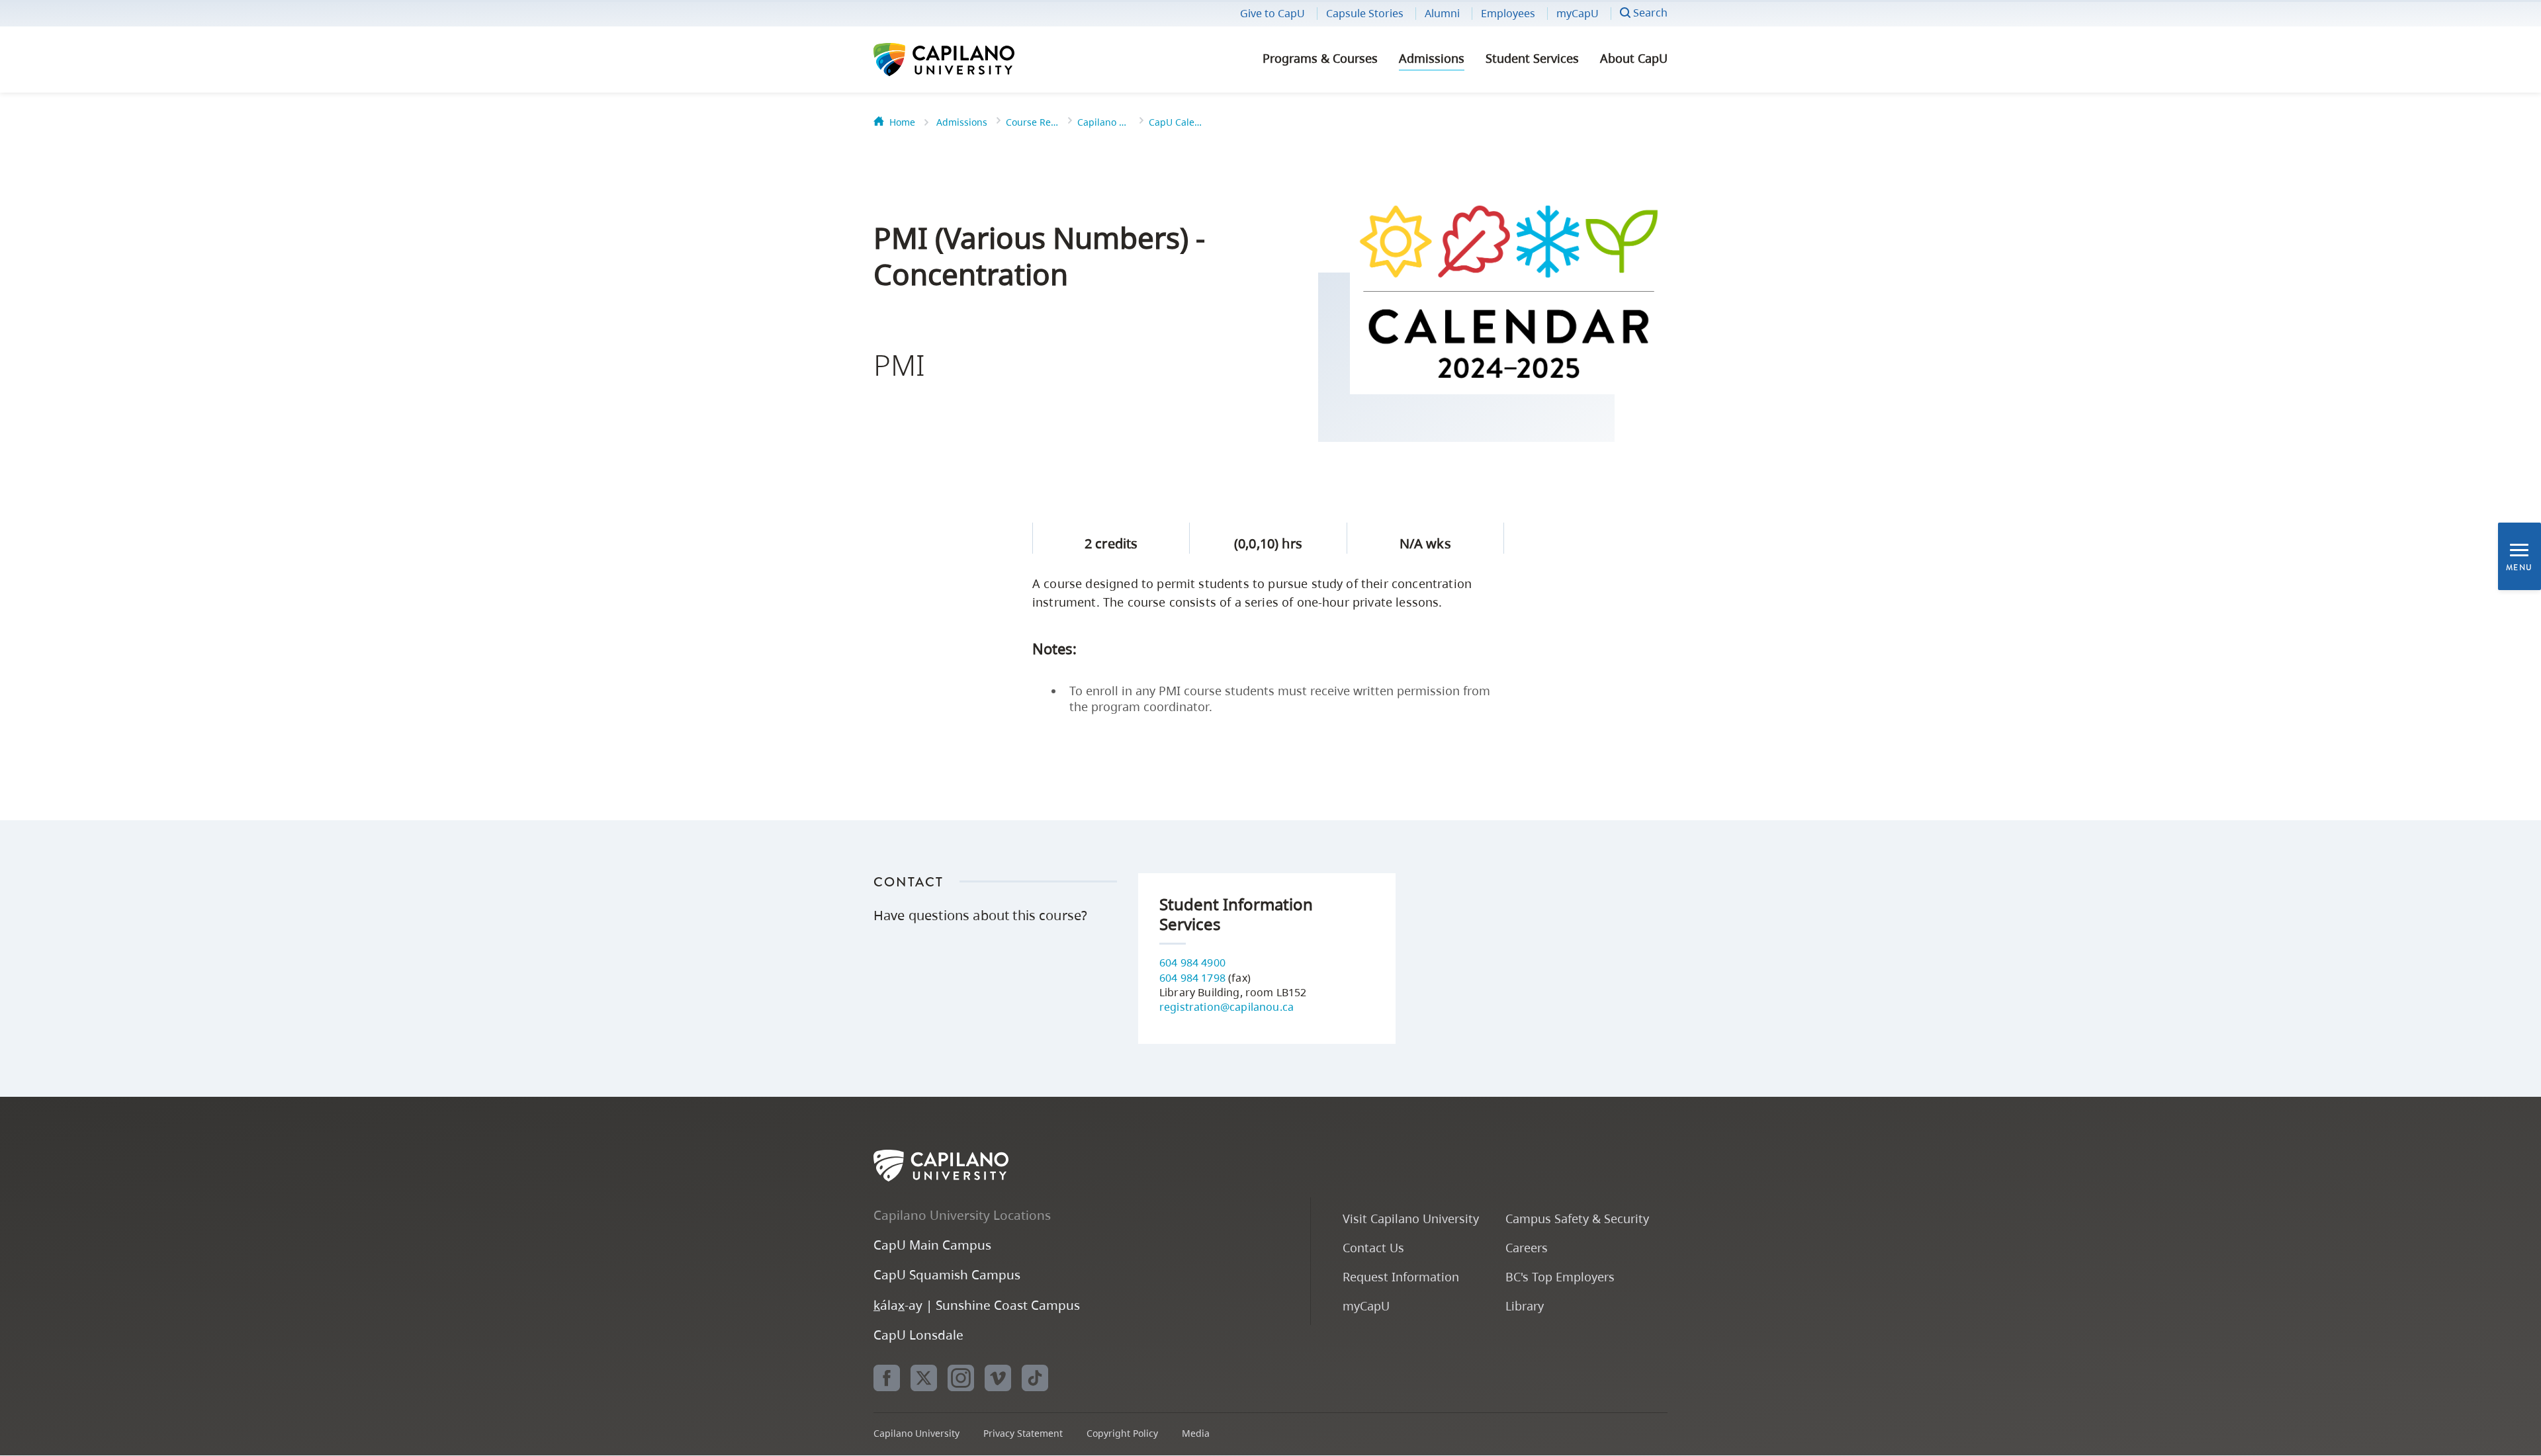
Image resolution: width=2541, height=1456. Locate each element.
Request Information (1401, 1276)
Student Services (1532, 58)
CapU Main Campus (932, 1245)
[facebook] (887, 1378)
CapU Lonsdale (918, 1335)
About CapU (1634, 58)
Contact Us (1373, 1247)
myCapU (1578, 13)
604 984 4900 (1192, 963)
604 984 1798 (1192, 978)
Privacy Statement (1023, 1433)
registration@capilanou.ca (1226, 1007)
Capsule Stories (1365, 13)
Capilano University (979, 60)
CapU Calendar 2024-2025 (1175, 122)
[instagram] (961, 1378)
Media (1196, 1433)
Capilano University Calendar (1104, 122)
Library (1525, 1306)
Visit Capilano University (1411, 1218)
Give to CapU (1272, 13)
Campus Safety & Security (1577, 1218)
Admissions (1432, 58)
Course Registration (1032, 122)
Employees (1508, 13)
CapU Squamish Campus (947, 1274)
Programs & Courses (1320, 58)
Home (902, 122)
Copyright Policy (1122, 1433)
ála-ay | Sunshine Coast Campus (977, 1305)
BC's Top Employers (1560, 1276)
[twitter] (924, 1378)
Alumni (1442, 13)
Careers (1527, 1247)
